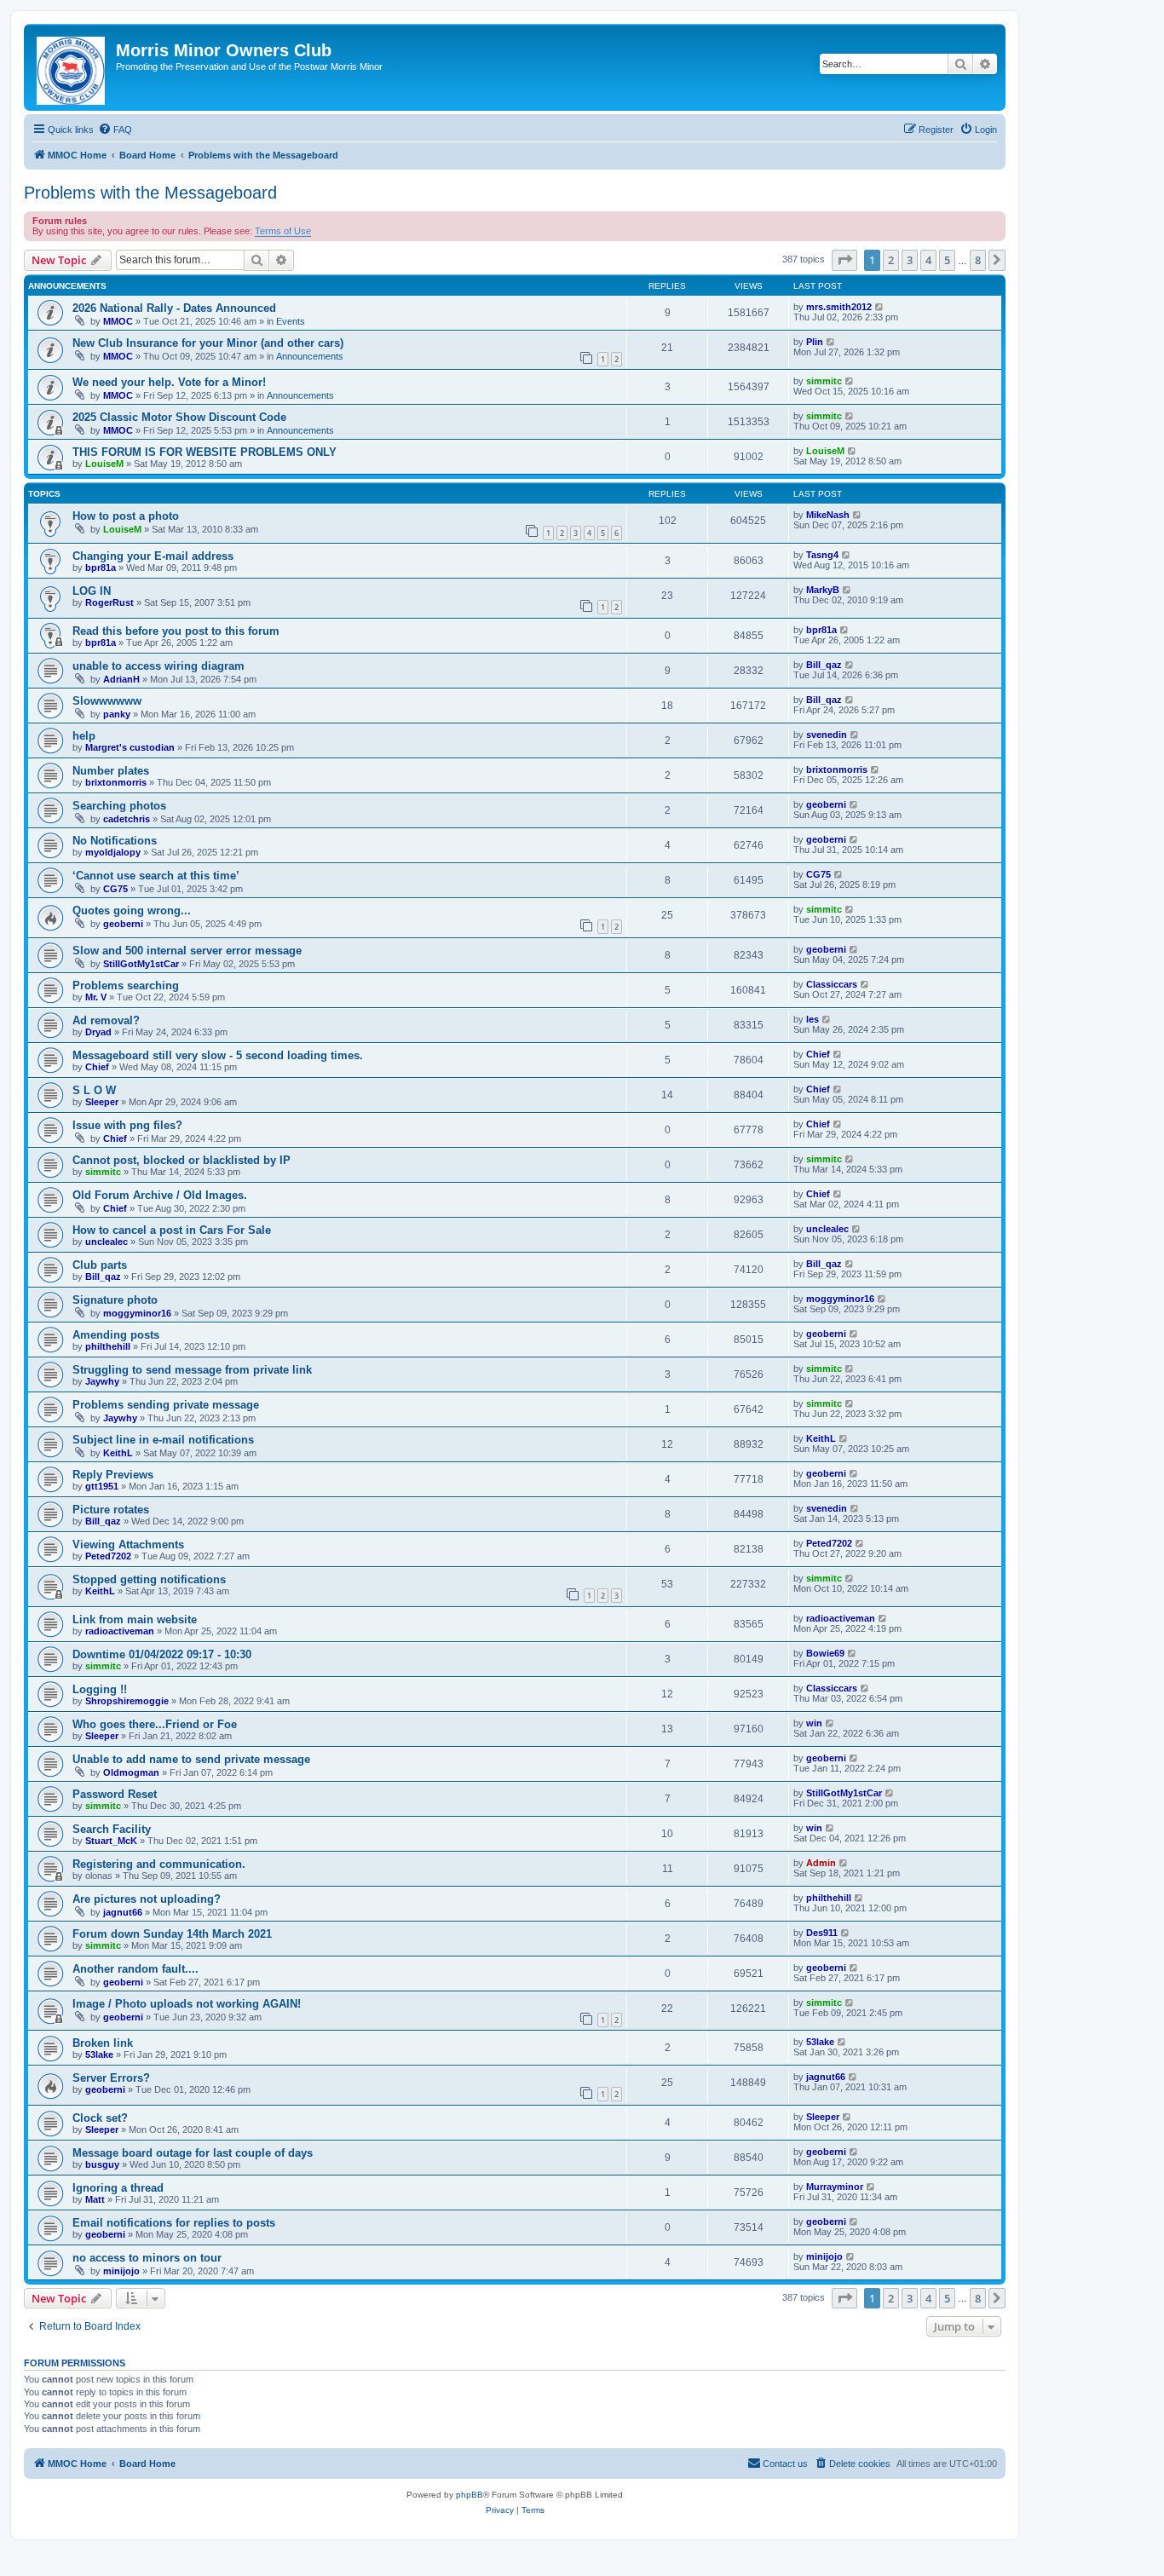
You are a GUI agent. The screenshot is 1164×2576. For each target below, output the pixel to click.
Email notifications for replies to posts (174, 2223)
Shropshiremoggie (127, 1701)
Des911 (822, 1933)
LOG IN (92, 591)
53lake (99, 2054)
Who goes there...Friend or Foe (155, 1724)
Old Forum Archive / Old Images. (160, 1195)
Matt (95, 2199)
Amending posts (116, 1335)
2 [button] (891, 260)
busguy (102, 2164)
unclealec (107, 1242)
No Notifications (115, 841)
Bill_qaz (824, 665)
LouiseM (104, 464)
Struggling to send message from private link (192, 1370)
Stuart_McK (111, 1841)
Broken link (103, 2043)
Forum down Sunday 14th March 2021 (172, 1934)
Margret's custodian (130, 747)
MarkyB (823, 590)
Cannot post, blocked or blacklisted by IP (182, 1160)
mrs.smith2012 (839, 307)
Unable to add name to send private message (191, 1759)
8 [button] (978, 260)
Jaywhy (102, 1381)
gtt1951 (102, 1486)
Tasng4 (822, 555)
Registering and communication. (159, 1864)
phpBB (470, 2495)
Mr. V (96, 997)
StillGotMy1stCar (141, 964)
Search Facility (112, 1829)
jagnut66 (123, 1912)
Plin (815, 342)
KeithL (118, 1453)
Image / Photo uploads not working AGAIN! (187, 2004)
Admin (821, 1863)
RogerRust (109, 602)
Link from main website (135, 1619)
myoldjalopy (113, 852)
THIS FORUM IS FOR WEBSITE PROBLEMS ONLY (205, 452)
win (814, 1723)
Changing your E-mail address (153, 556)
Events (291, 321)
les (812, 1019)
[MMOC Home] (72, 67)
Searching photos (119, 806)
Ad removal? (106, 1020)
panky (117, 714)
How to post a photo (126, 516)
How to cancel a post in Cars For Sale (172, 1230)
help (84, 736)
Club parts (100, 1265)
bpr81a (101, 568)
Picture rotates (111, 1510)
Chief (97, 1067)
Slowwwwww (107, 701)
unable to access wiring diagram (158, 666)
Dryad (98, 1032)
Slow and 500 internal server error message (187, 951)
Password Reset (115, 1794)
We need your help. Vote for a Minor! (169, 382)
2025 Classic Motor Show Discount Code (179, 417)
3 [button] (910, 260)
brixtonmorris (116, 782)
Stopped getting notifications (149, 1579)
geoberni (826, 804)
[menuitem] (115, 130)
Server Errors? (111, 2078)
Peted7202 (108, 1556)
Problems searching (126, 985)
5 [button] (947, 260)
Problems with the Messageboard (150, 193)
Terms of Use (283, 231)
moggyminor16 (137, 1313)
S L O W (94, 1090)
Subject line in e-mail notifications (163, 1440)
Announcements (310, 356)
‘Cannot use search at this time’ (156, 876)
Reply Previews (113, 1475)
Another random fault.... (135, 1969)
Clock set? (100, 2118)
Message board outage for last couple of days (193, 2153)
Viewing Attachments (128, 1544)
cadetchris (127, 819)
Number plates (111, 771)
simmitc (824, 381)
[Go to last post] (880, 307)
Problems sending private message (166, 1405)
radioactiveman (120, 1631)
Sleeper (102, 1102)
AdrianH (121, 679)
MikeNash (828, 515)
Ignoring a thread (118, 2188)
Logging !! (100, 1689)
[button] (844, 260)
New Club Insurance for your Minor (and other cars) (208, 343)
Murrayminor (835, 2187)
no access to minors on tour (147, 2258)
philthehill (108, 1346)
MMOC (118, 321)
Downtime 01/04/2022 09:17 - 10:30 (162, 1654)
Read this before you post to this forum (176, 631)
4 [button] (928, 260)
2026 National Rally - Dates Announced (174, 308)
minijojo (121, 2271)
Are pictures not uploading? (147, 1899)
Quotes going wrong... (132, 911)
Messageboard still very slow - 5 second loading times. (218, 1055)
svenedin (827, 735)
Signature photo (115, 1300)
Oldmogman (131, 1772)
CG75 (115, 889)
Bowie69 (825, 1653)
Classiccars (832, 984)
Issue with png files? (127, 1125)
